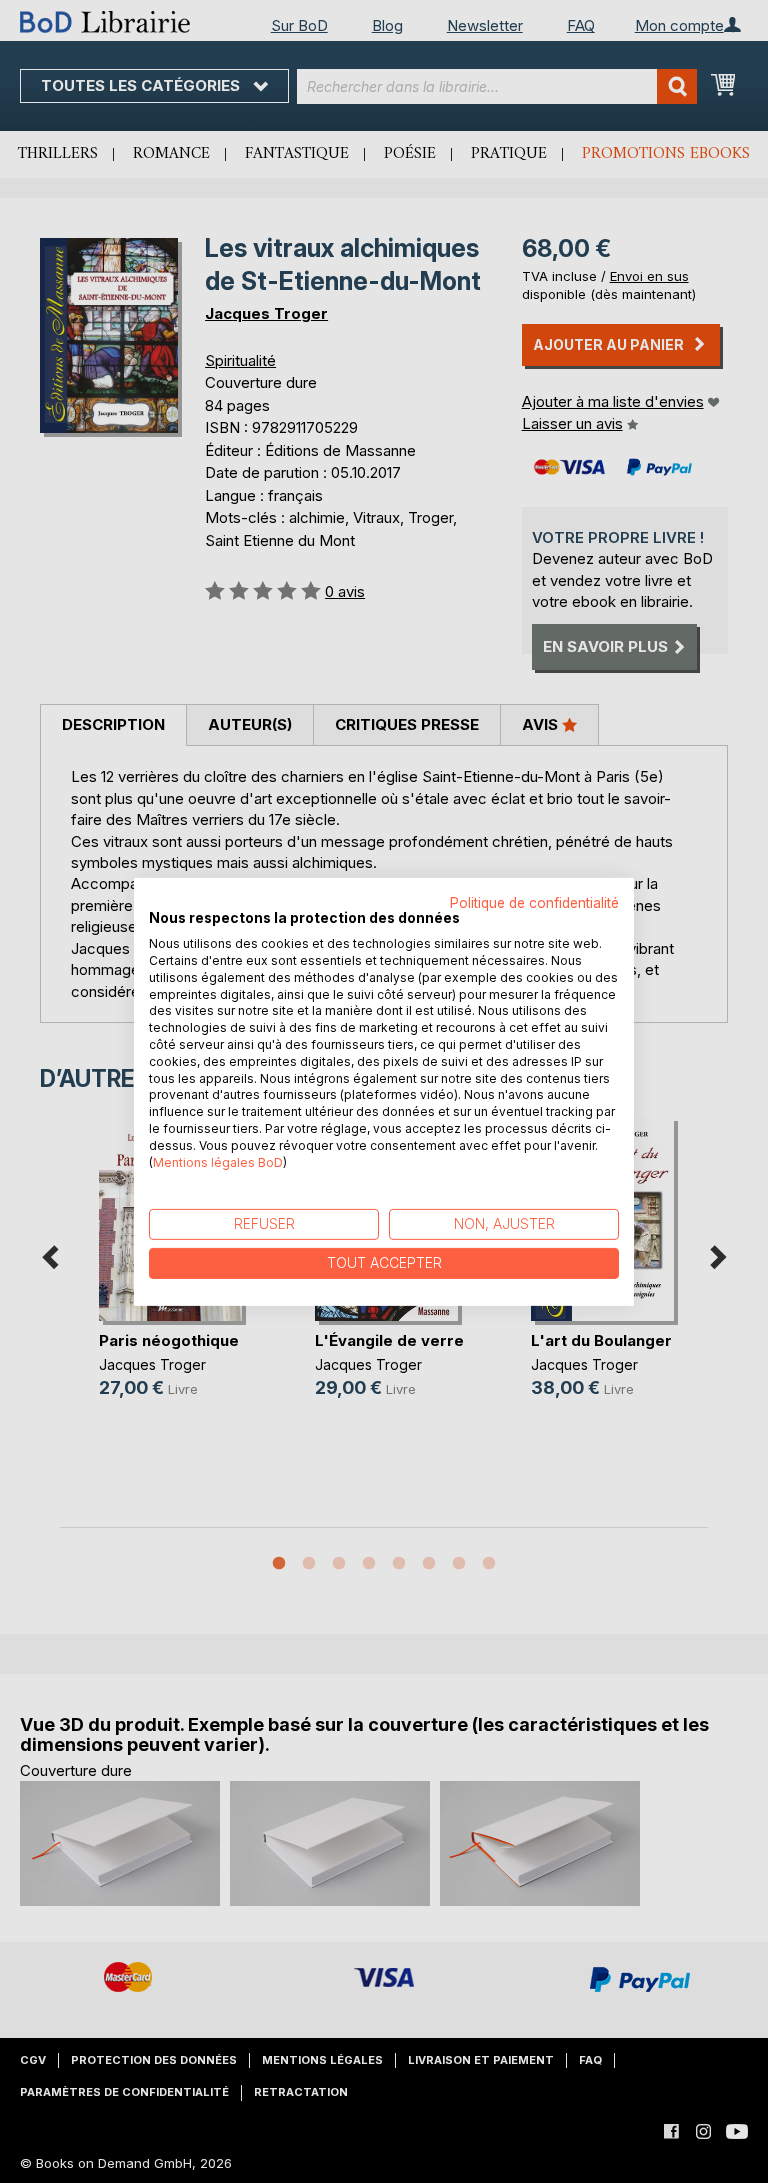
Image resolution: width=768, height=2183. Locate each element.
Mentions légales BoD (218, 1161)
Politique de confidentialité (534, 902)
